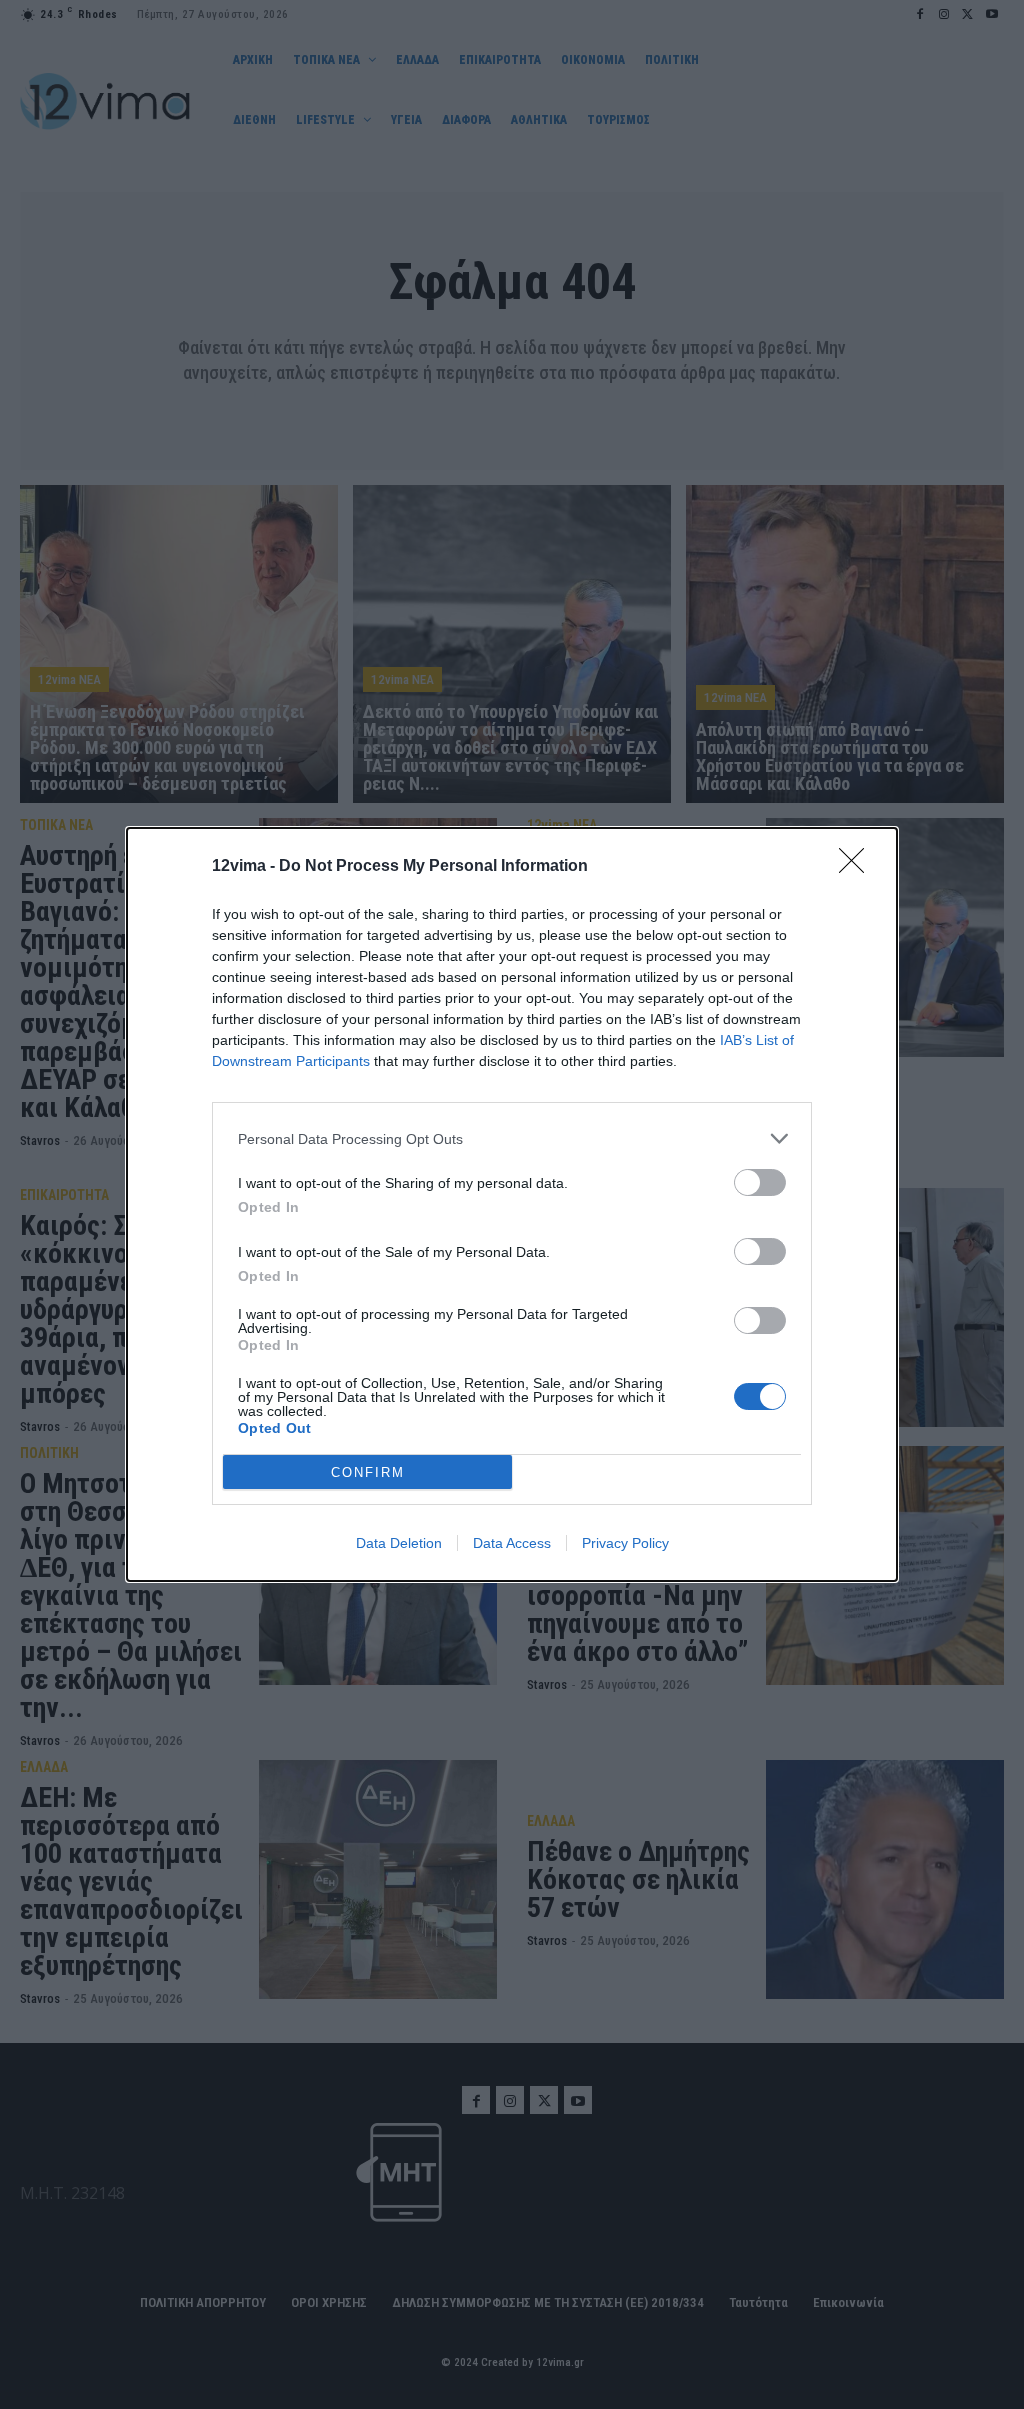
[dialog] (512, 1204)
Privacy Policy (625, 1543)
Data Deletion (399, 1543)
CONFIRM (368, 1472)
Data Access (512, 1543)
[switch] (760, 1182)
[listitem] (512, 1138)
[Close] (858, 867)
